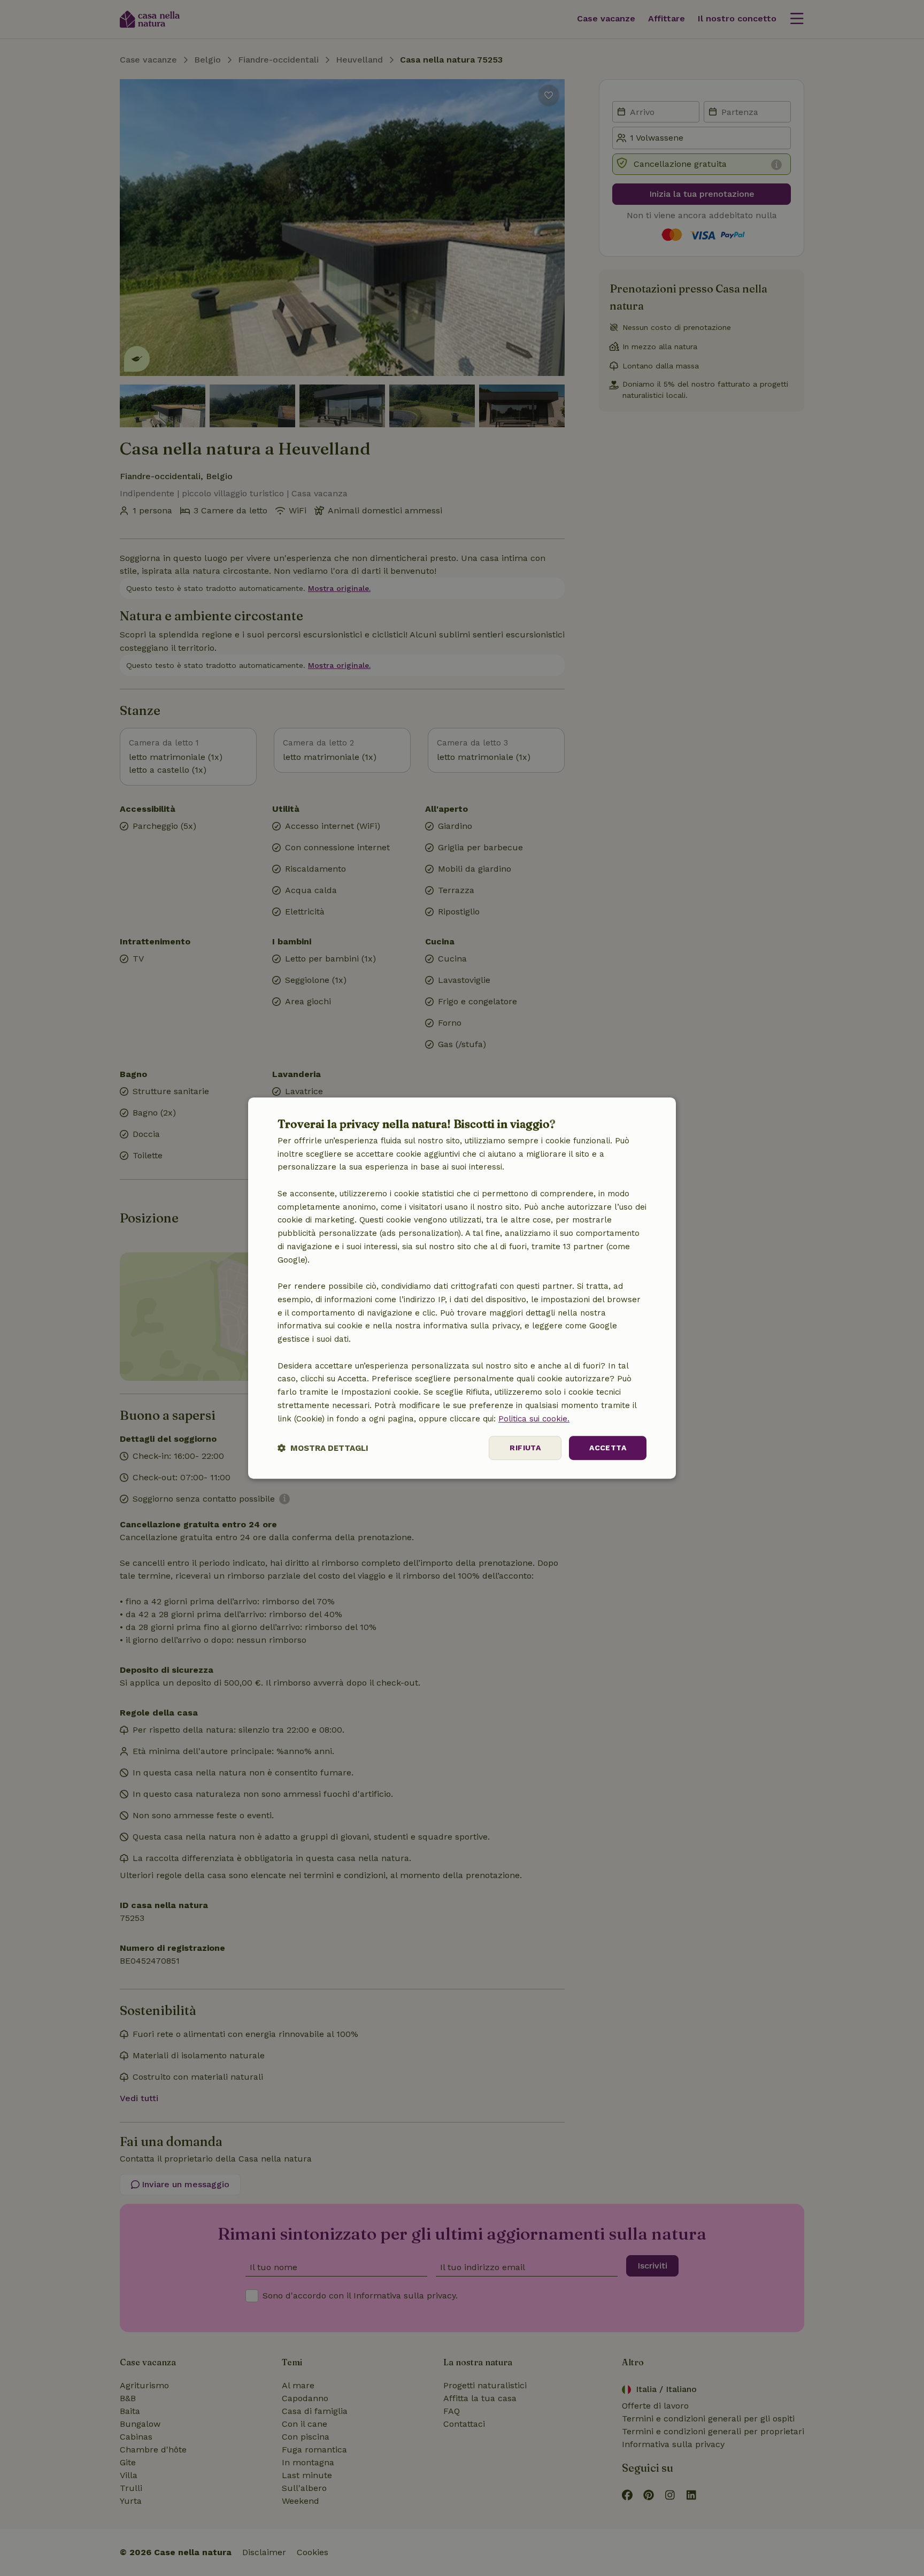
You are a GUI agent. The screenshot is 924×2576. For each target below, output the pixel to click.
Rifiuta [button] (525, 1448)
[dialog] (462, 1288)
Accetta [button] (608, 1448)
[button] (323, 1448)
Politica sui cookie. (534, 1419)
